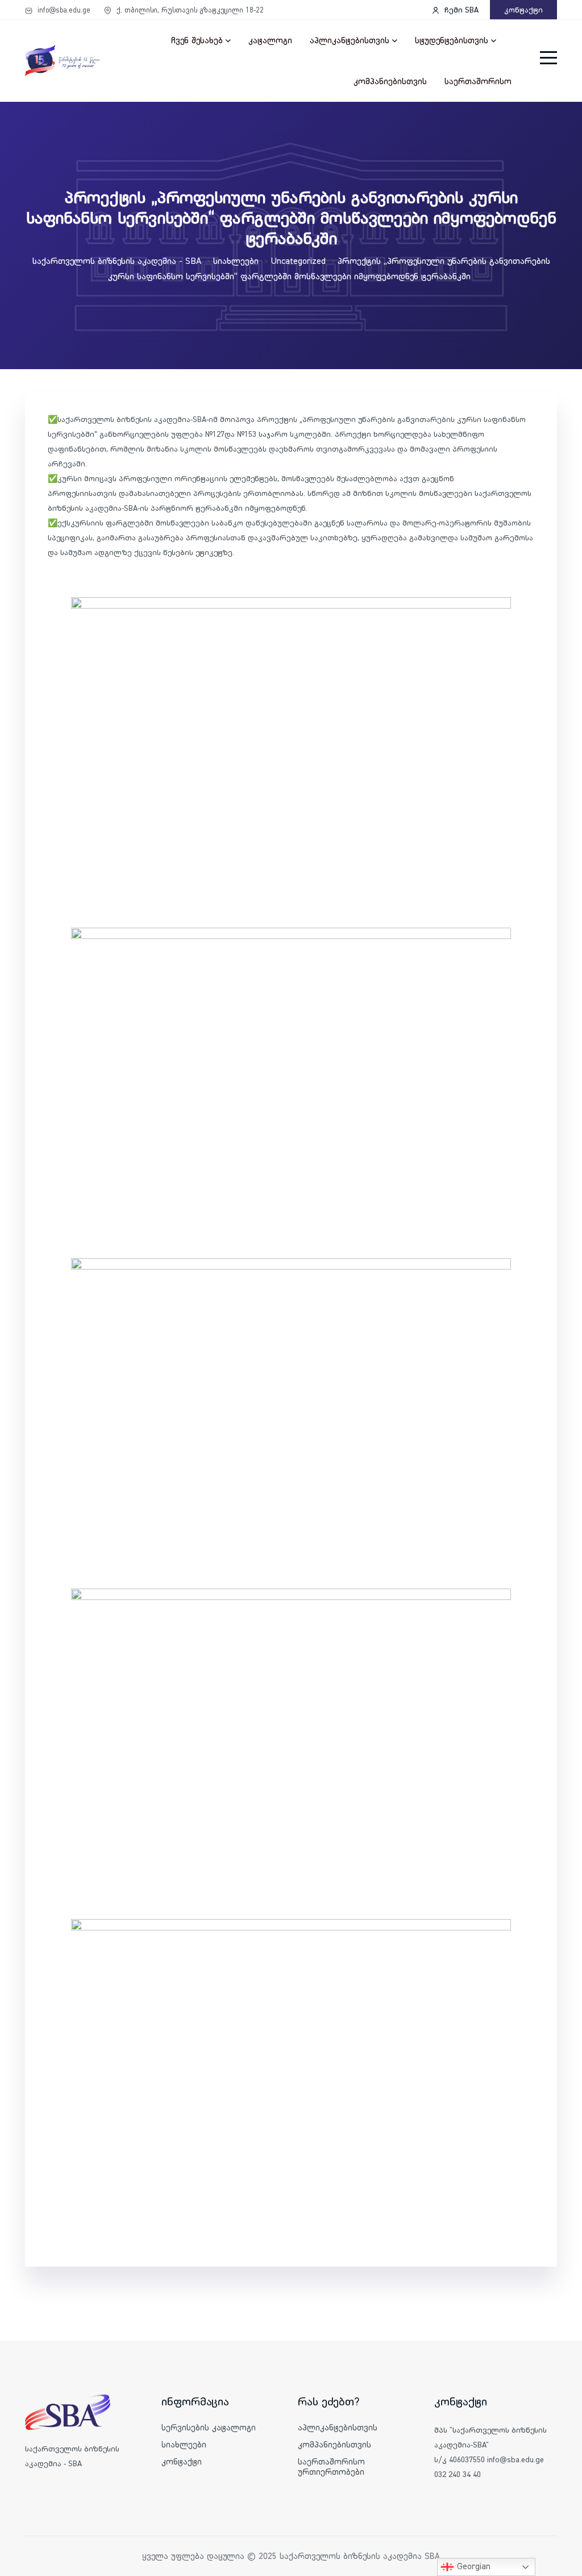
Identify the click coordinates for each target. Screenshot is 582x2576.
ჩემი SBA (460, 10)
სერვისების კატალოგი (209, 2427)
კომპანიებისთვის (390, 81)
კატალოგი (270, 40)
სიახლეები (184, 2444)
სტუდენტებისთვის (452, 40)
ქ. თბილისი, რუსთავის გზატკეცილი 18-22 (189, 10)
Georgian (472, 2566)
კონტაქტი (523, 10)
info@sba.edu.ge (63, 10)
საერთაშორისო (478, 81)
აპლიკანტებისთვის (350, 40)
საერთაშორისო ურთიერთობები (331, 2467)
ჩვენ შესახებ (197, 40)
